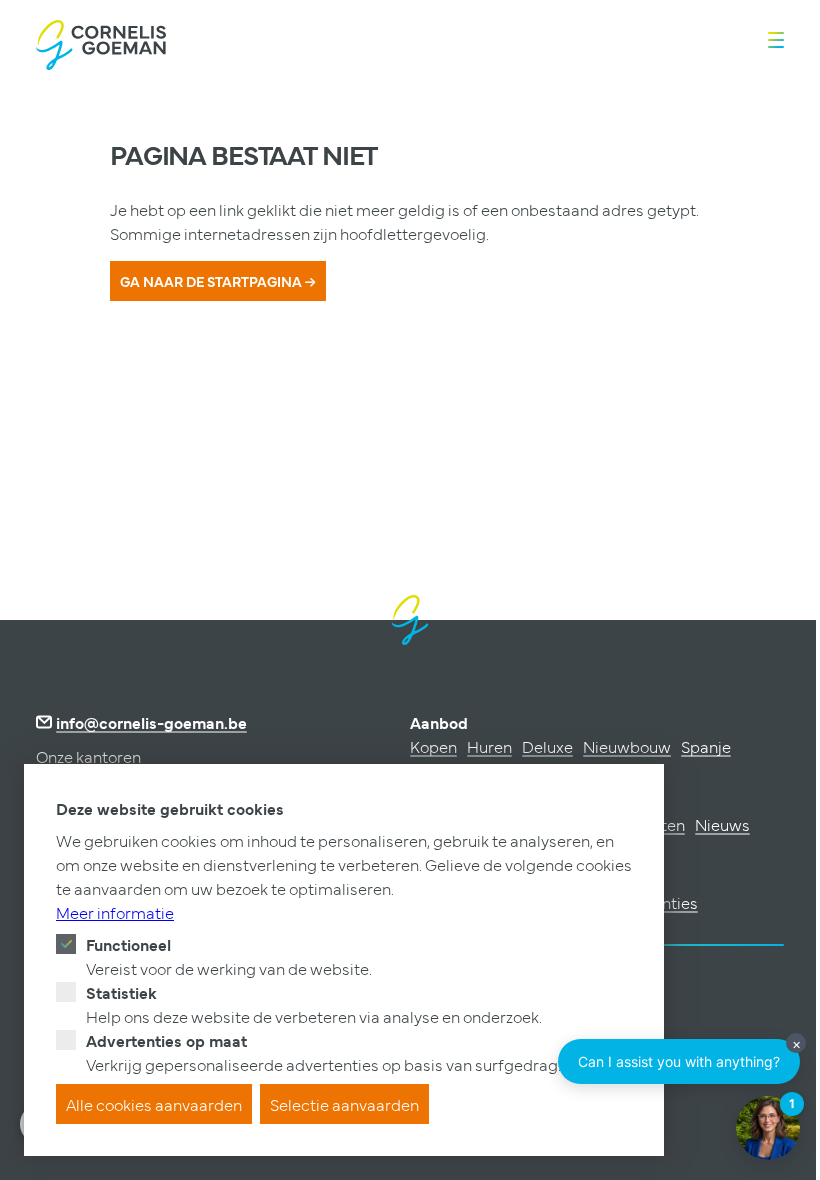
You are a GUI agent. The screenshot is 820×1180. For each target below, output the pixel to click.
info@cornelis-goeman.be (151, 722)
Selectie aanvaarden (344, 1104)
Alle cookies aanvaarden (154, 1104)
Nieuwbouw (627, 746)
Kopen (433, 746)
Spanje (706, 746)
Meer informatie (115, 912)
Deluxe (547, 746)
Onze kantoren (88, 756)
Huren (489, 746)
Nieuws (722, 824)
